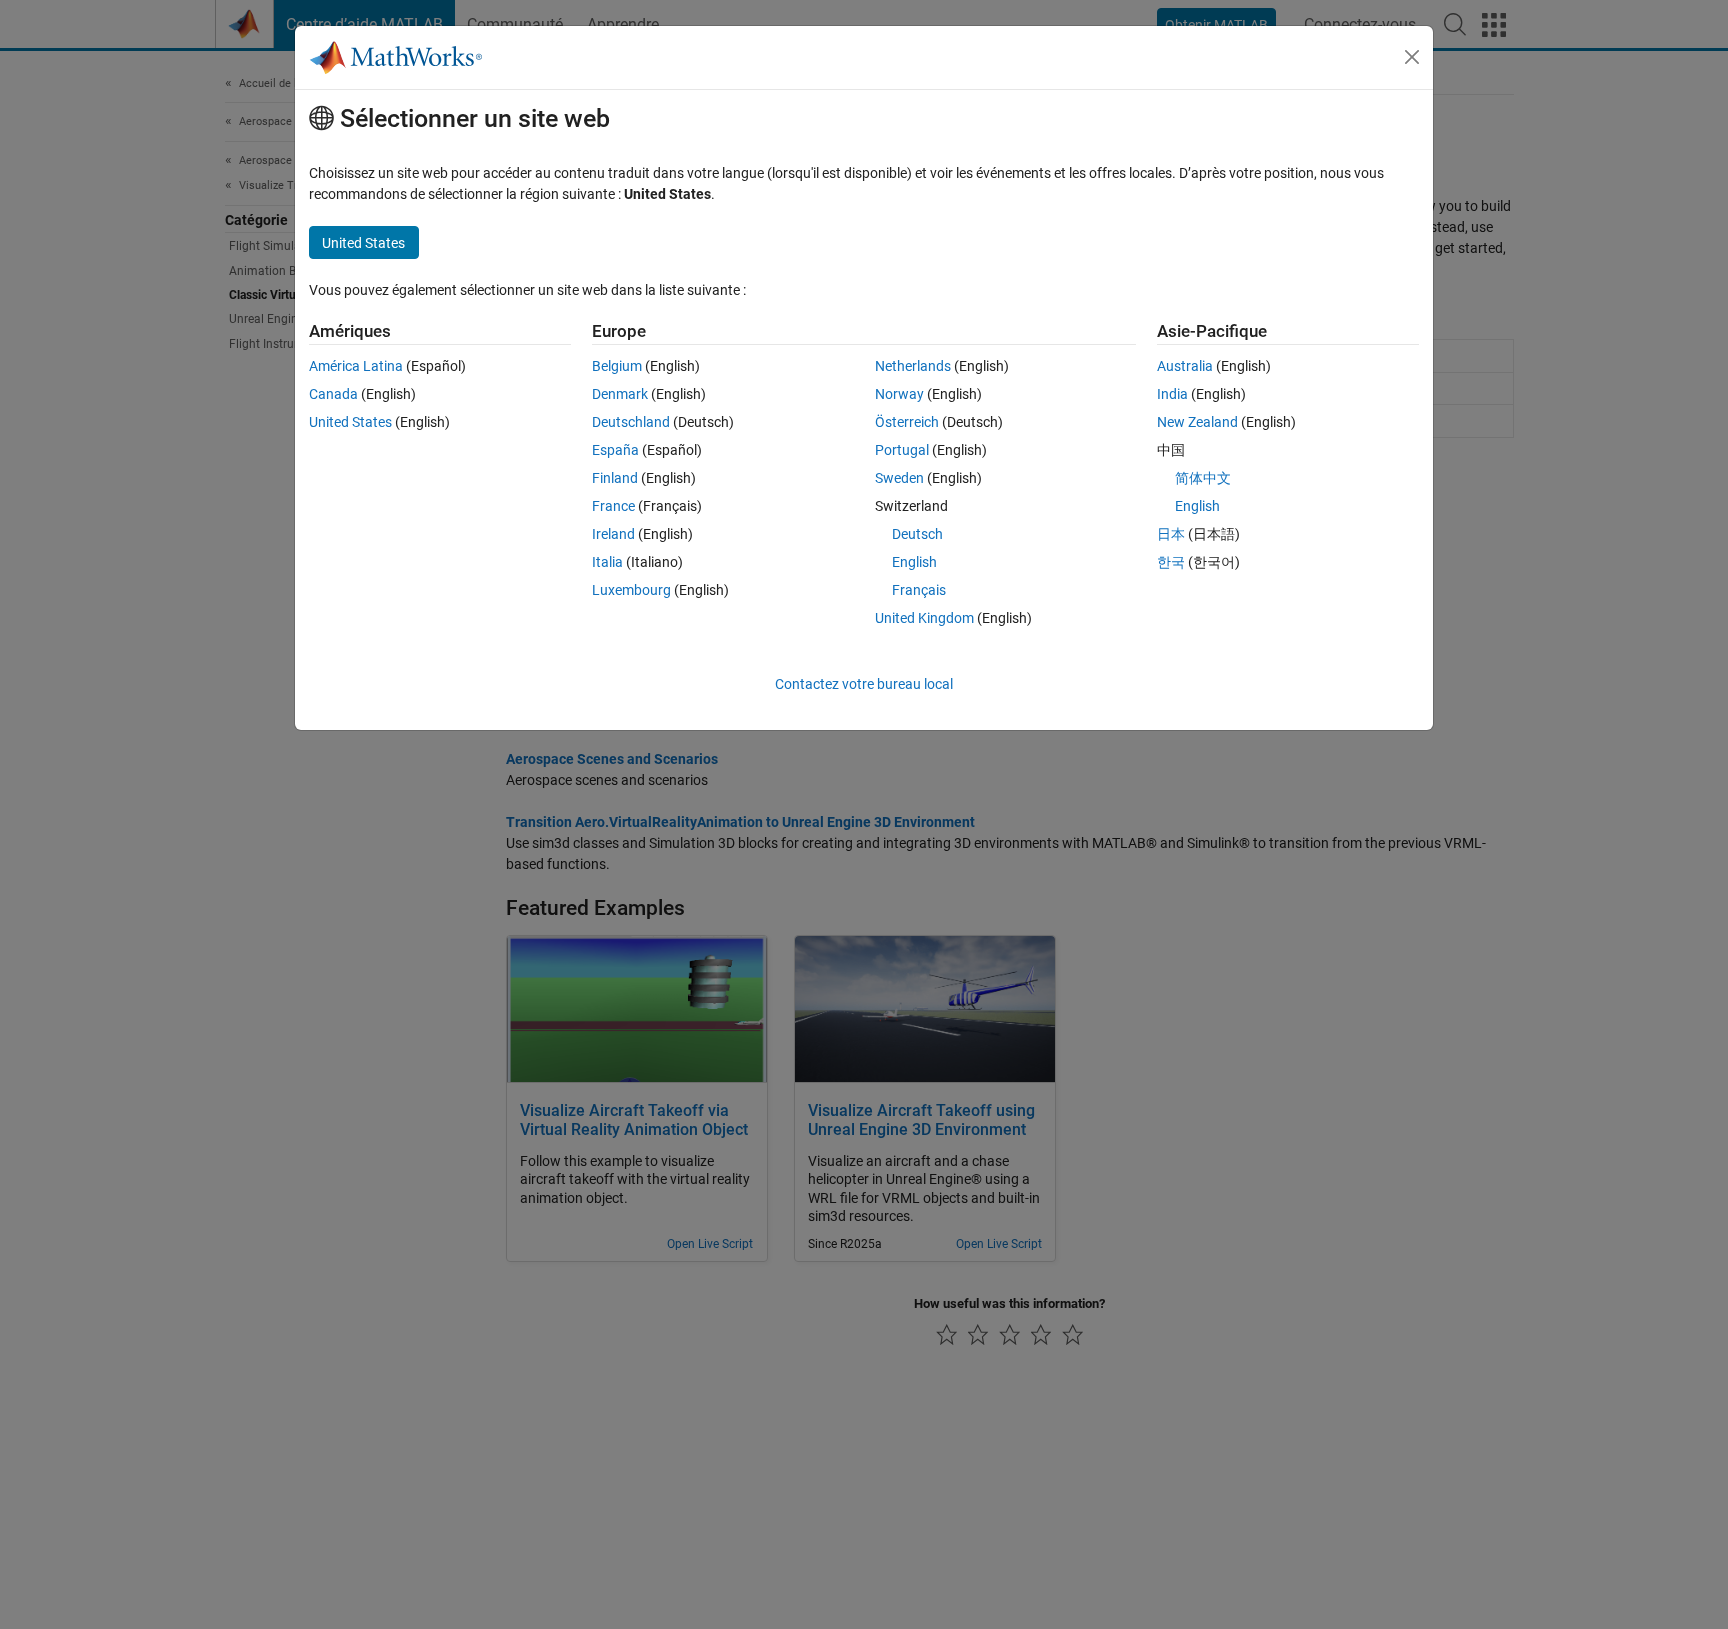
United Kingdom (924, 618)
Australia (1185, 366)
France (613, 506)
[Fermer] (1412, 57)
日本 (1171, 534)
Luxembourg (631, 590)
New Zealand (1197, 422)
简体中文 (1203, 478)
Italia (607, 562)
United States (350, 422)
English (914, 562)
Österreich (907, 422)
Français (919, 590)
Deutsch (917, 534)
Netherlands (913, 366)
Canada (333, 394)
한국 (1171, 562)
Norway (899, 394)
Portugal (902, 450)
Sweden (899, 478)
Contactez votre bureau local (864, 684)
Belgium (617, 366)
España (615, 450)
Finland (615, 478)
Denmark (620, 394)
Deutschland (631, 422)
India (1172, 394)
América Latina (356, 366)
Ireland (613, 534)
